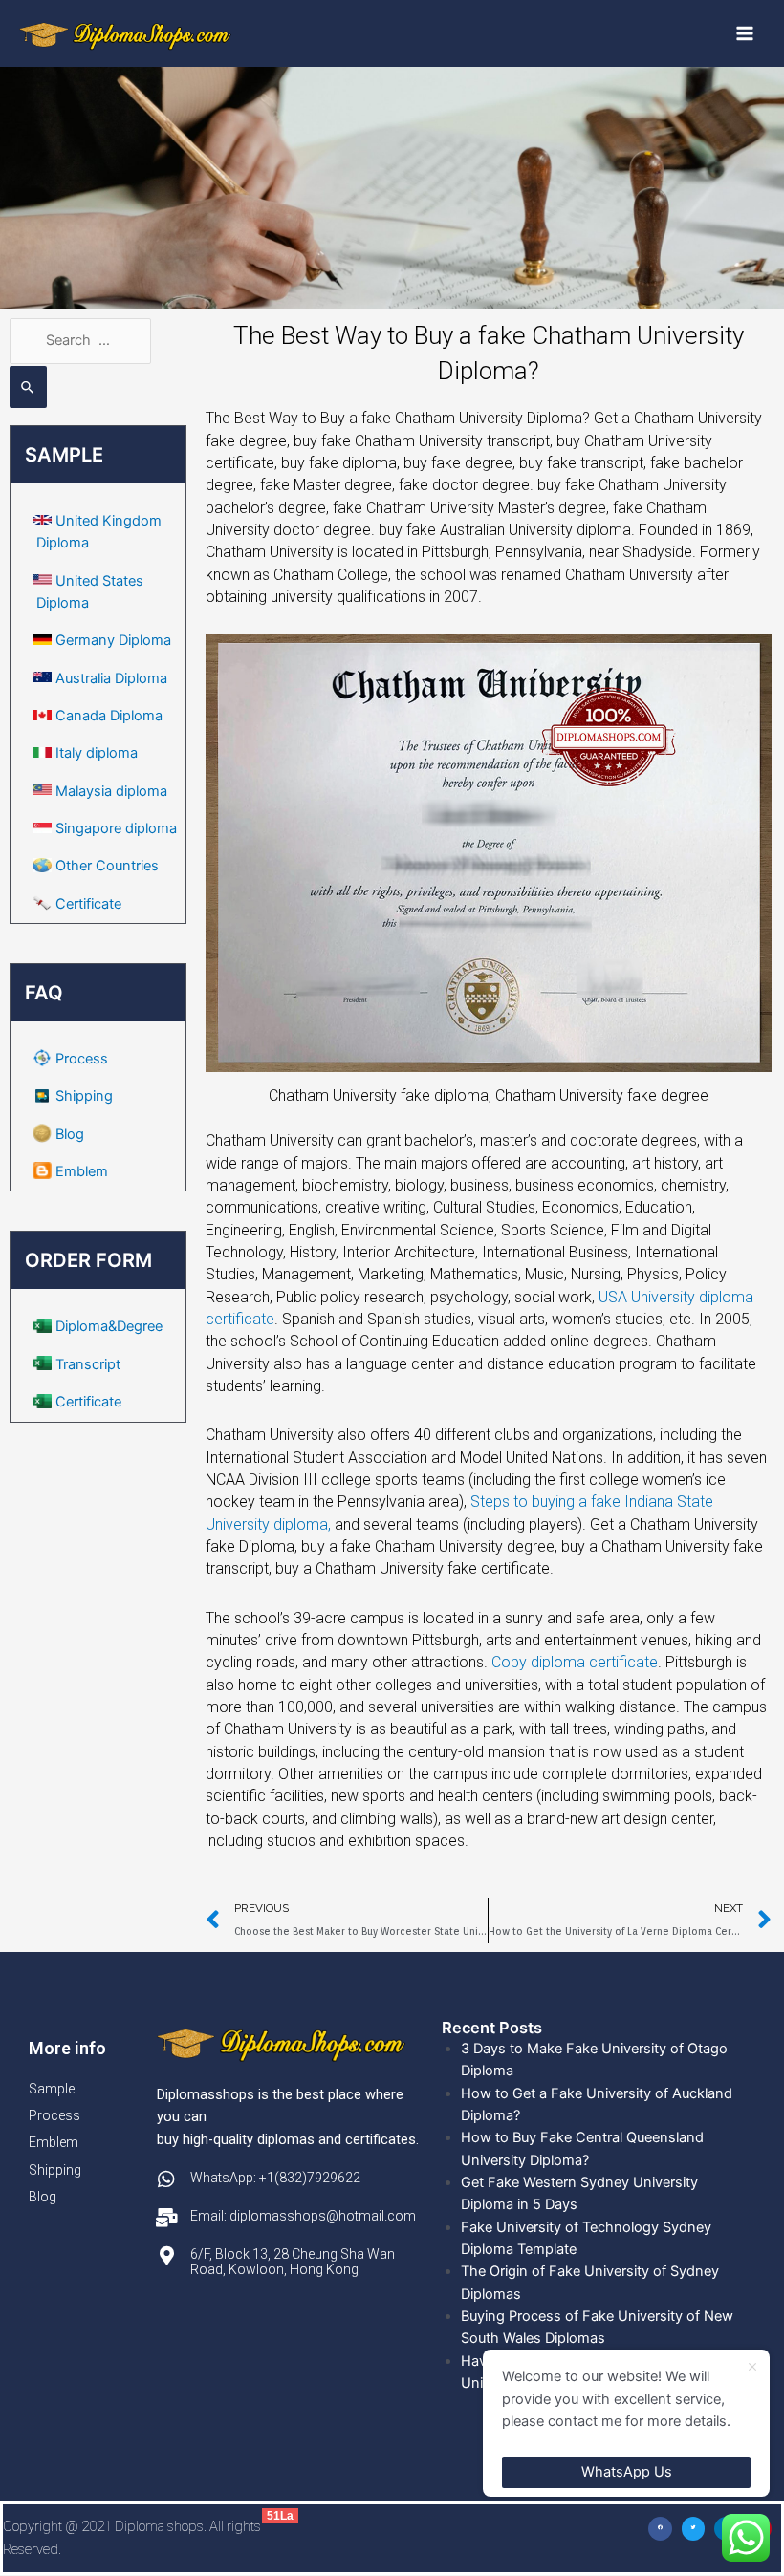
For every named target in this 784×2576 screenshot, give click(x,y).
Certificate (88, 904)
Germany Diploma (113, 640)
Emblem (82, 1171)
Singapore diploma (116, 828)
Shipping (84, 1096)
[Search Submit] (28, 387)
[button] (660, 2529)
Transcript (88, 1364)
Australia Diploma (111, 678)
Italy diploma (97, 753)
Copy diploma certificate (575, 1662)
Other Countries (107, 866)
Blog (70, 1134)
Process (82, 1059)
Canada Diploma (109, 716)
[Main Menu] (745, 33)
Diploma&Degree (109, 1326)
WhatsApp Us (627, 2472)
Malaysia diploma (111, 791)
